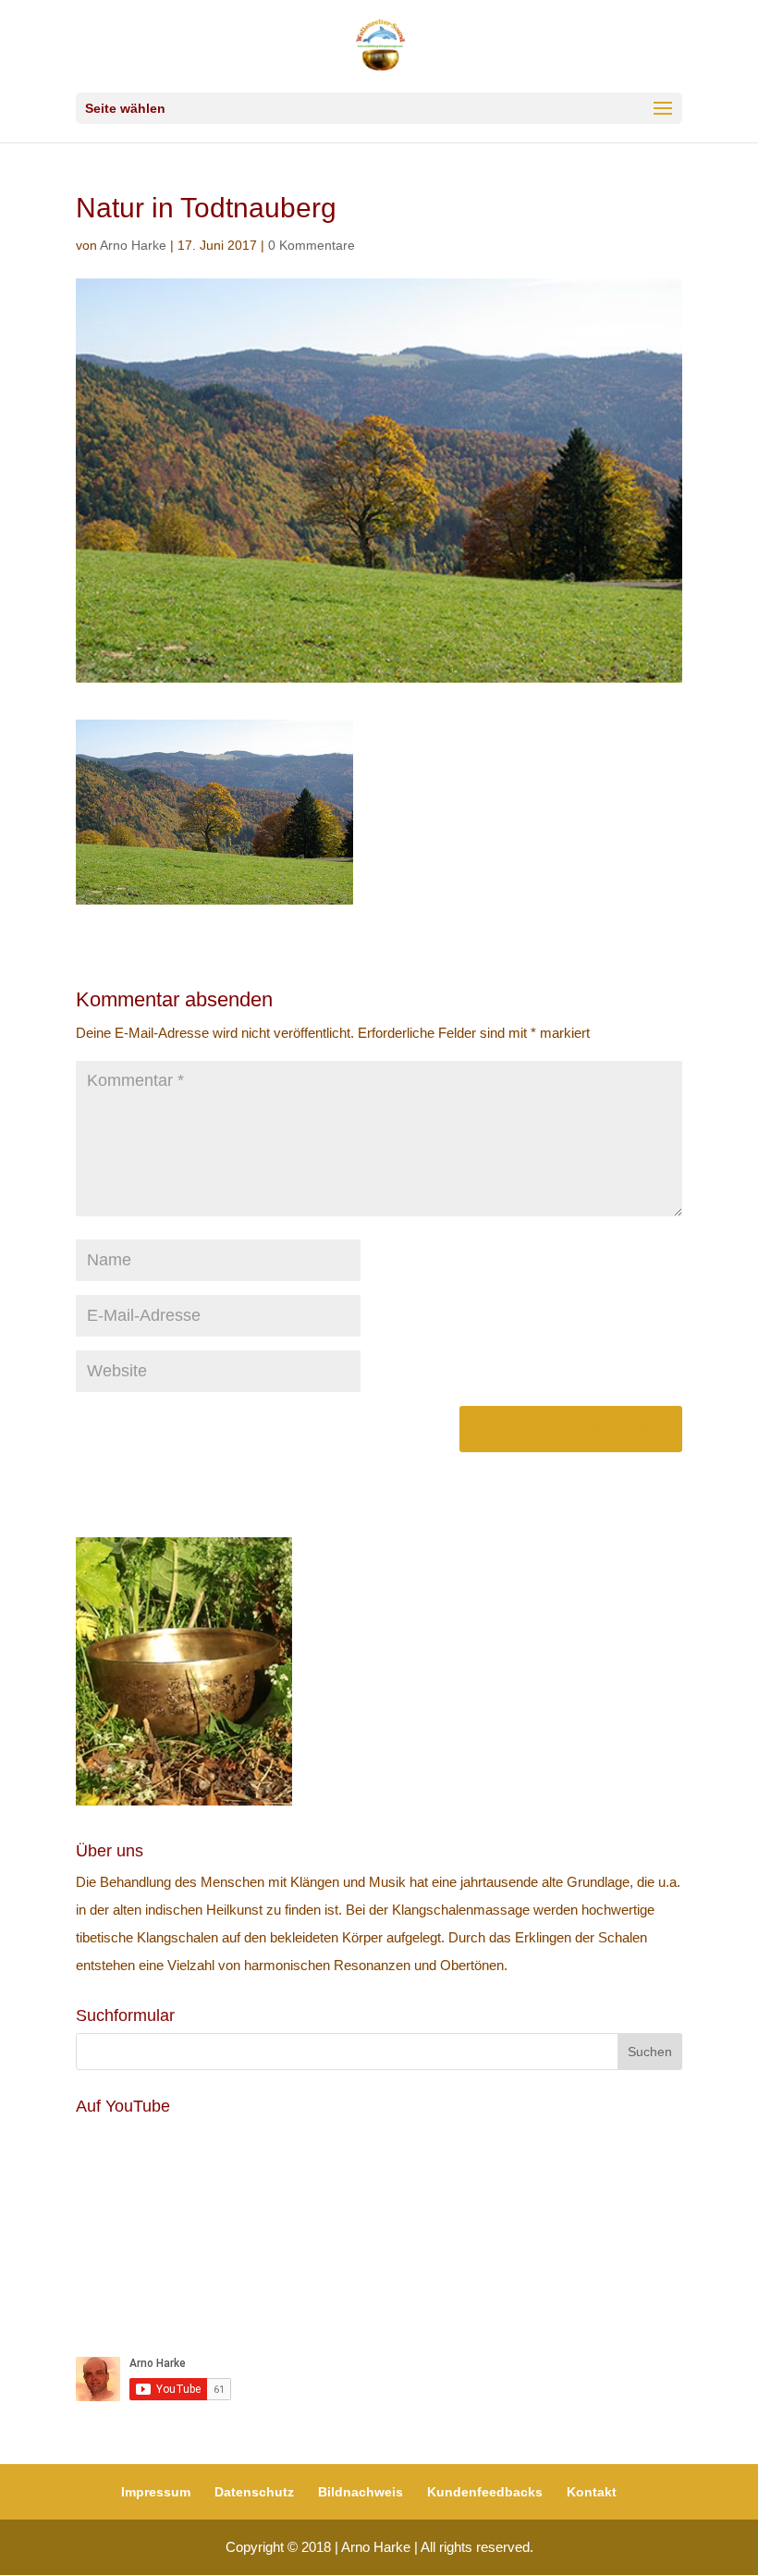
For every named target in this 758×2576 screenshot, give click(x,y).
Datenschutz (254, 2492)
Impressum (156, 2492)
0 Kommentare (312, 245)
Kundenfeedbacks (485, 2492)
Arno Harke (133, 245)
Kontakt (592, 2492)
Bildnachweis (361, 2492)
